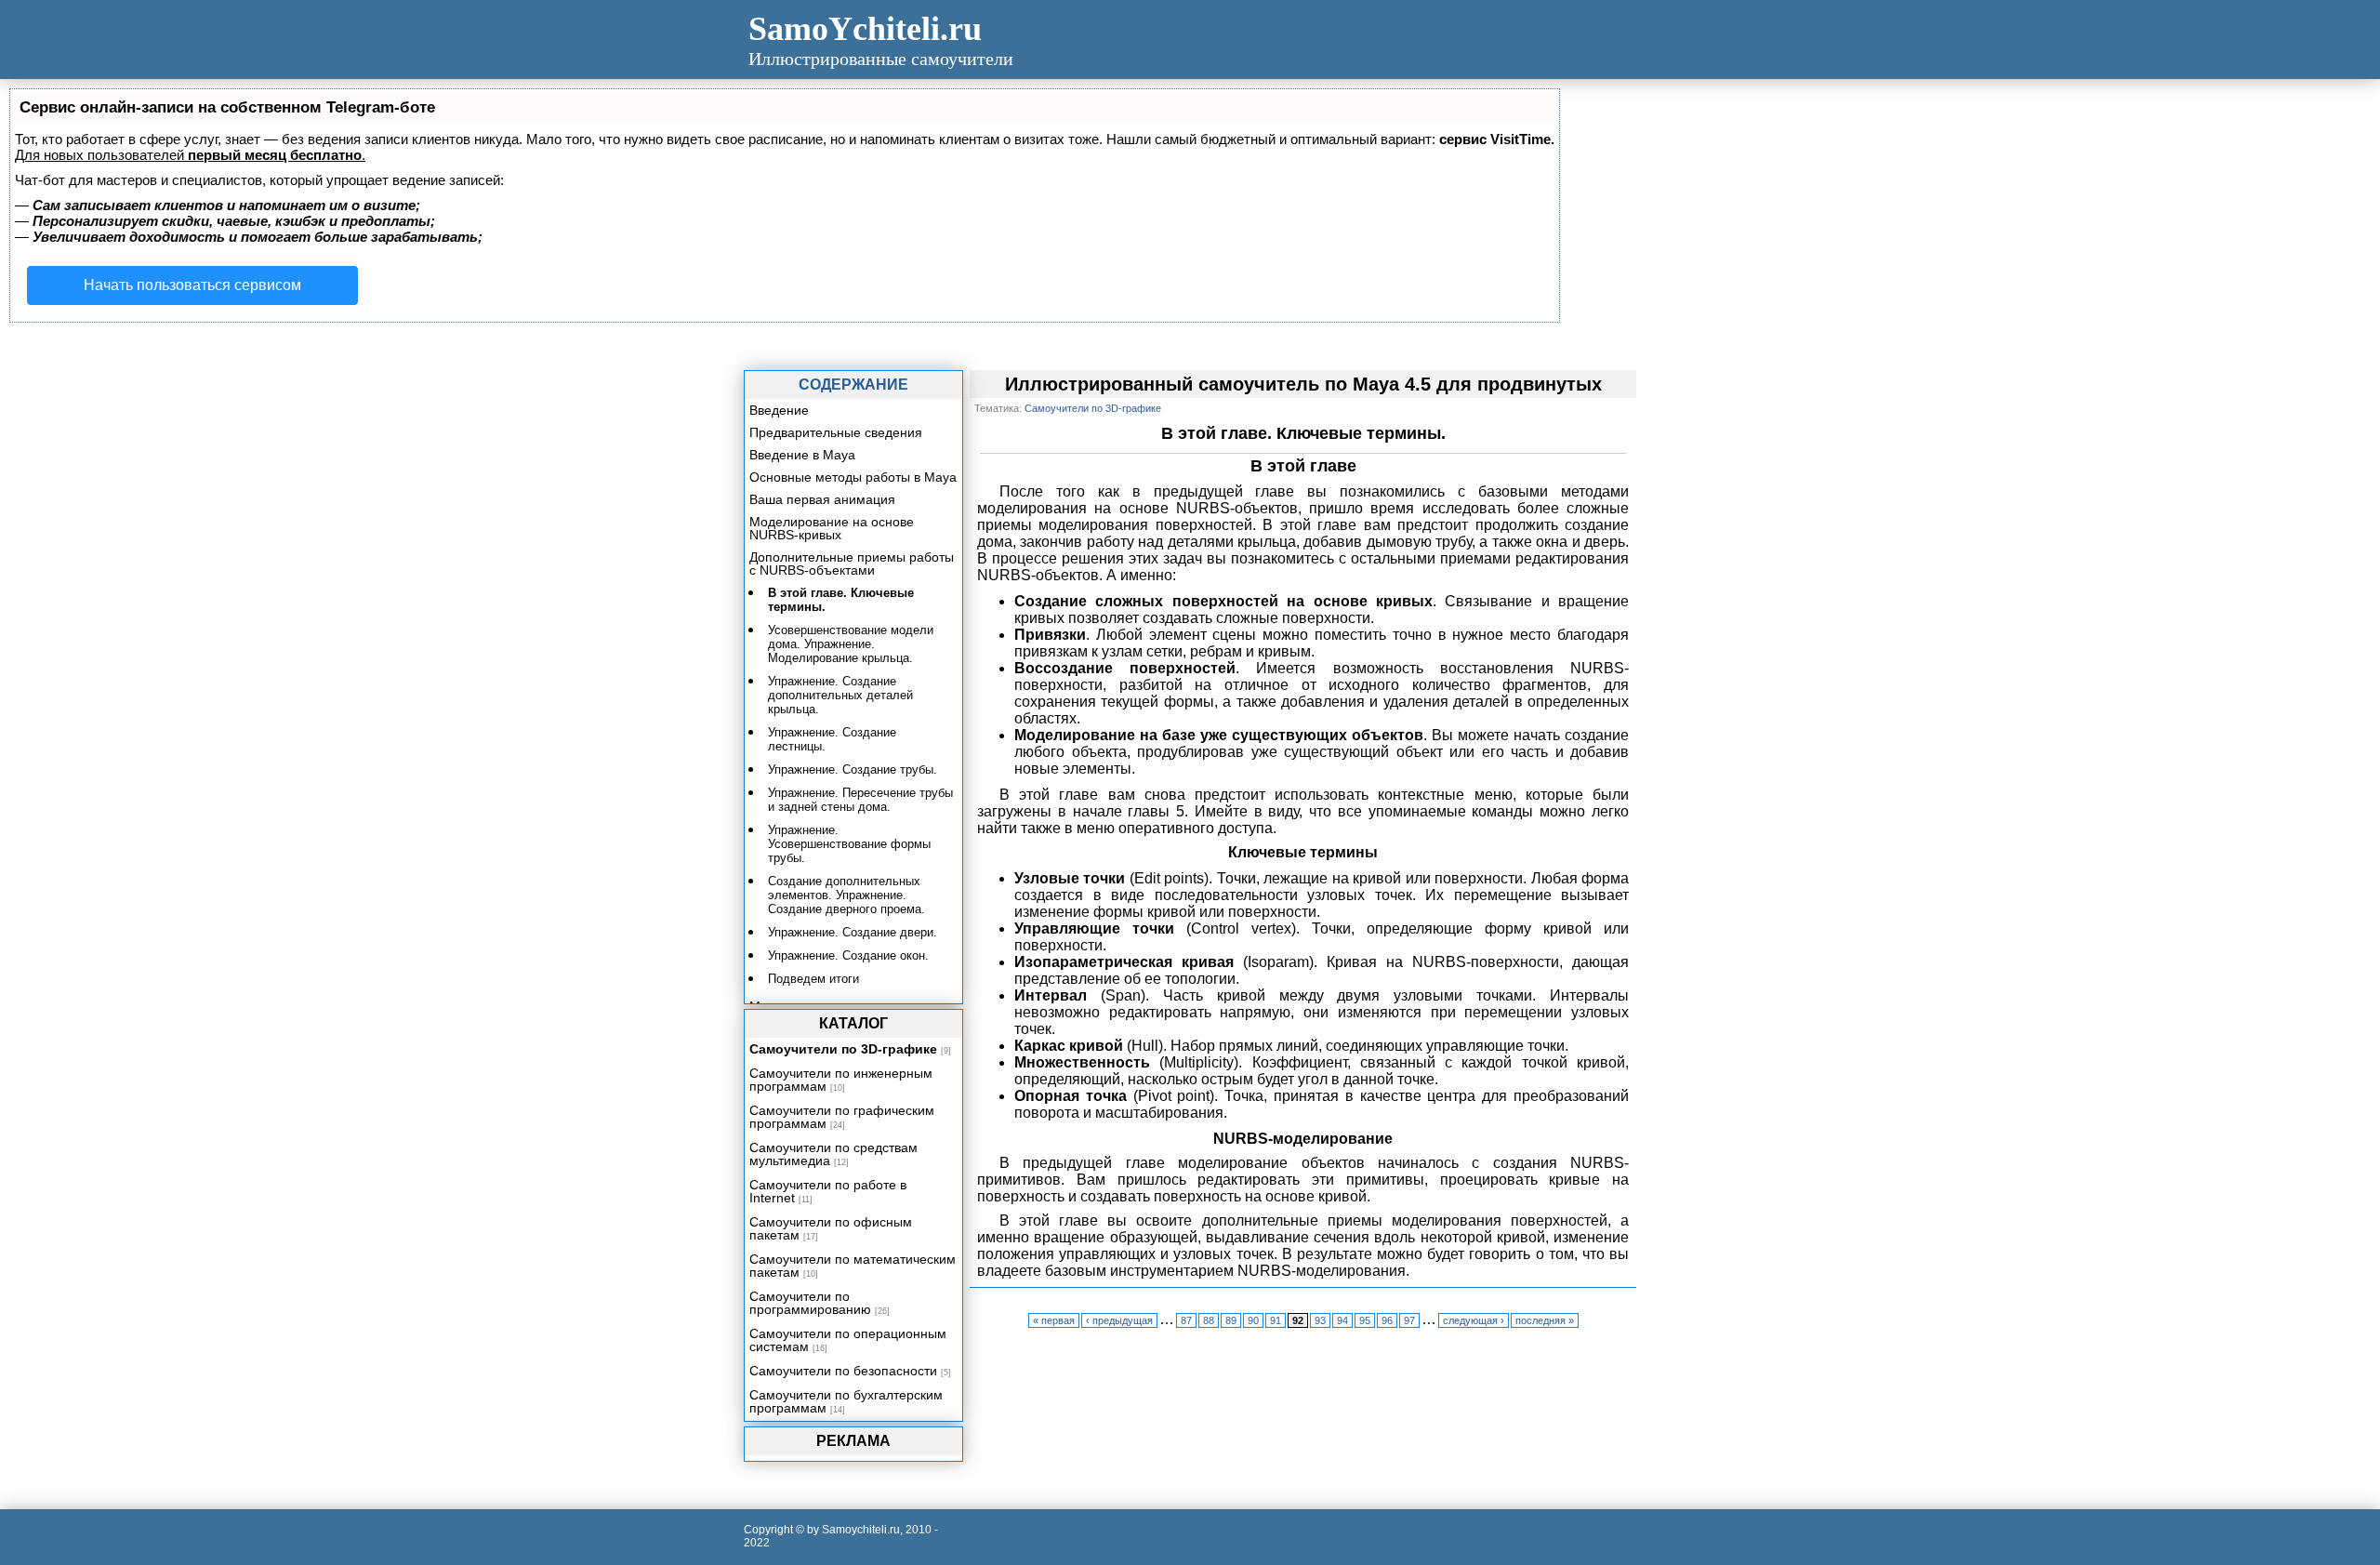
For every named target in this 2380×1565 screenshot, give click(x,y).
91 (1276, 1320)
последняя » (1545, 1320)
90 (1253, 1320)
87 (1186, 1320)
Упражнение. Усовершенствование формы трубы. (849, 844)
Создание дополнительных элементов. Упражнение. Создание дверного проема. (846, 895)
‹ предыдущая (1119, 1320)
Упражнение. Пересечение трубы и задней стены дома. (860, 800)
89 (1231, 1320)
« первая (1054, 1320)
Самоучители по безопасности (843, 1371)
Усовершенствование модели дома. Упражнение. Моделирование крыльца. (851, 644)
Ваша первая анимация (822, 499)
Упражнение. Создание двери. (853, 932)
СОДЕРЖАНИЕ (853, 385)
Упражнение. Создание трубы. (853, 769)
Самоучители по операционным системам (848, 1340)
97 (1409, 1320)
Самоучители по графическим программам (842, 1117)
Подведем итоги (813, 979)
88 (1209, 1320)
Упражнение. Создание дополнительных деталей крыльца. (840, 695)
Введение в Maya (802, 455)
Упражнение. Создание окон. (848, 955)
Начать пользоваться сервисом (192, 285)
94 (1342, 1320)
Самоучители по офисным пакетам (831, 1228)
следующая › (1474, 1320)
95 (1365, 1320)
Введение (779, 410)
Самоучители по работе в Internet (828, 1191)
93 (1320, 1320)
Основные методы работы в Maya (853, 477)
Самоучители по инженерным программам (841, 1080)
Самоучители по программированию (810, 1303)
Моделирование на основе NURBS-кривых (832, 528)
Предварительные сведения (836, 432)
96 (1387, 1320)
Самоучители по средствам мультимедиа (833, 1154)
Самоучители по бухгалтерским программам (846, 1401)
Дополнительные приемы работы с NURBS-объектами (852, 564)
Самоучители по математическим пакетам (853, 1266)
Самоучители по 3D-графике (843, 1049)
